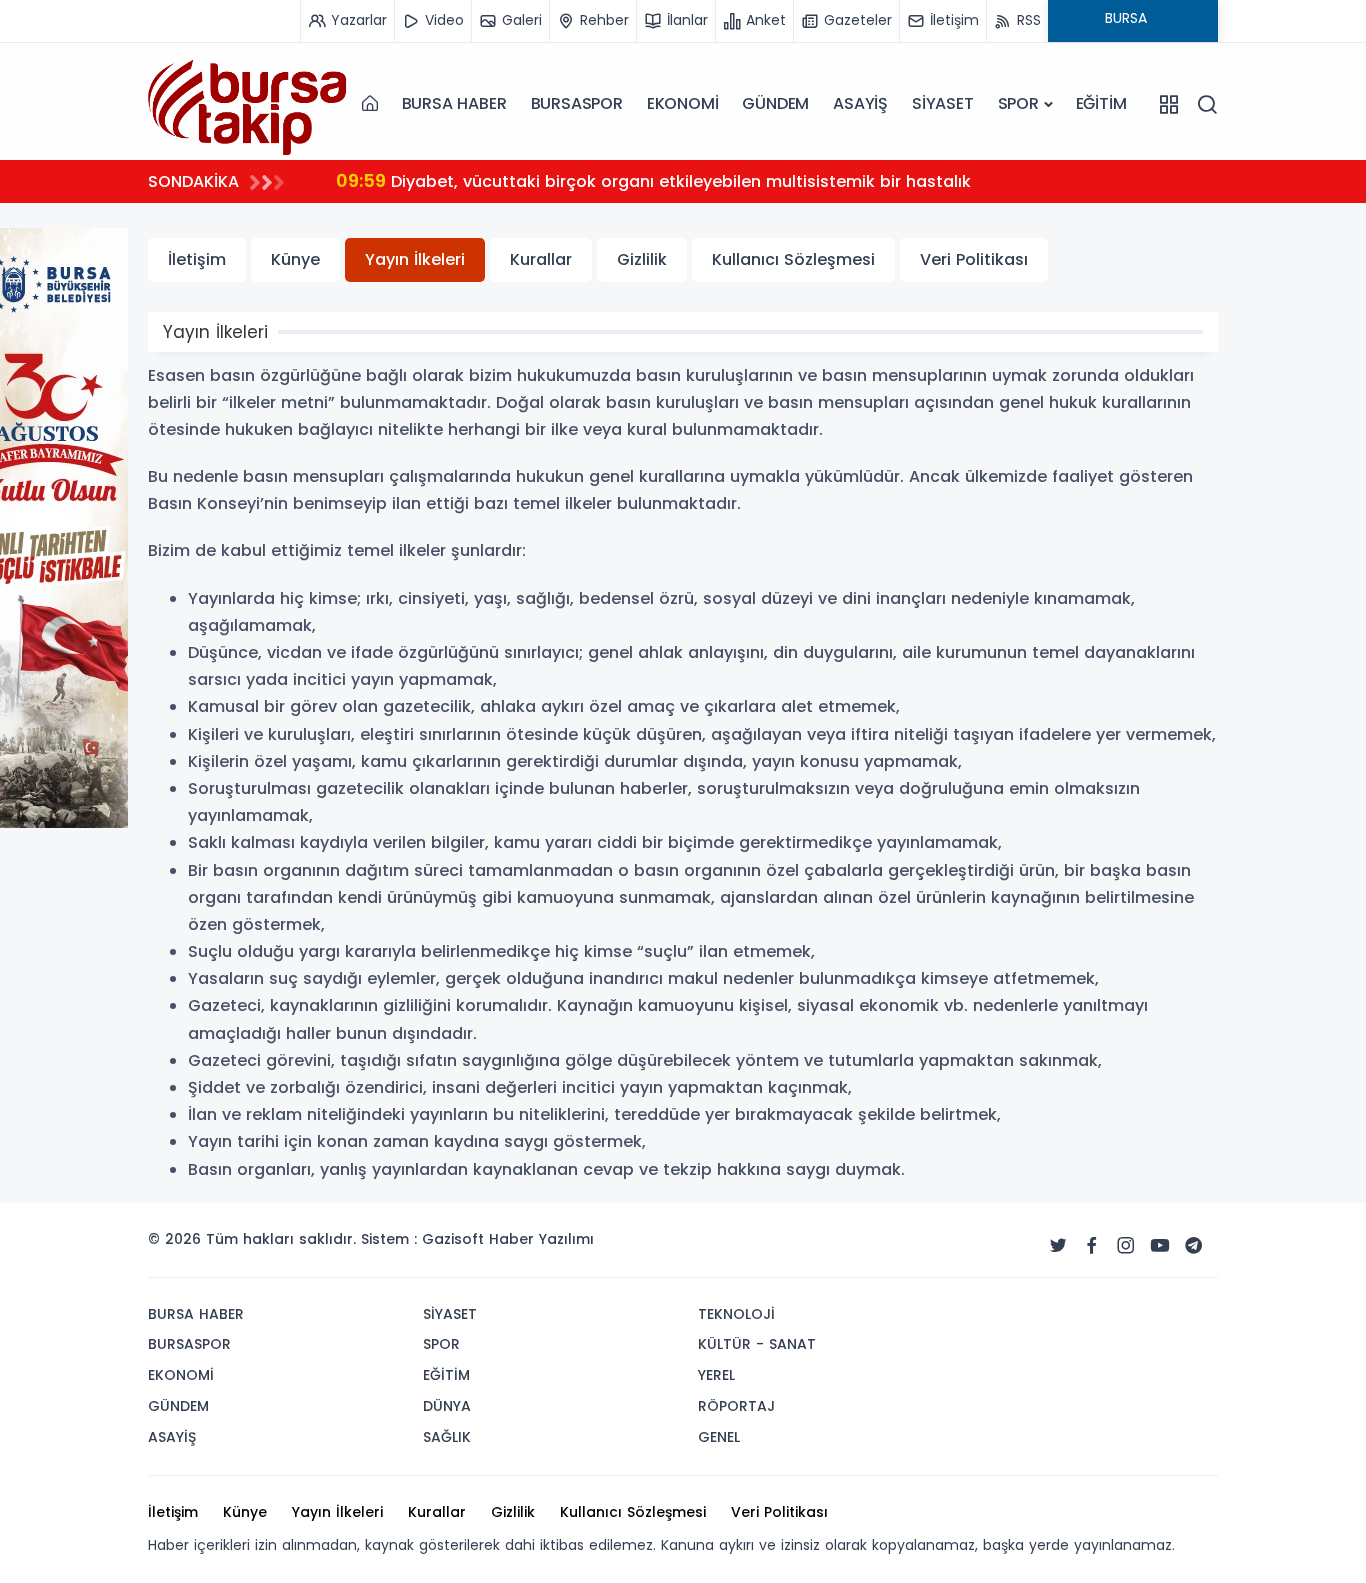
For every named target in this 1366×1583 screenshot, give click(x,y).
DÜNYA (447, 1406)
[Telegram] (1194, 1246)
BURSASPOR (577, 103)
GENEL (719, 1437)
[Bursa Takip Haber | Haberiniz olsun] (248, 103)
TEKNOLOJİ (736, 1314)
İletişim (197, 259)
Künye (295, 259)
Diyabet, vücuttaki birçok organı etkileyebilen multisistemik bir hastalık (653, 180)
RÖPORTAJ (736, 1406)
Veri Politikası (974, 259)
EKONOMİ (683, 103)
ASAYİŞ (860, 103)
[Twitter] (1058, 1246)
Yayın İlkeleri (415, 259)
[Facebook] (1092, 1246)
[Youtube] (1160, 1246)
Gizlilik (642, 259)
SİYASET (943, 103)
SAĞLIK (447, 1437)
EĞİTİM (1101, 103)
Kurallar (541, 259)
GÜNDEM (775, 103)
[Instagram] (1126, 1246)
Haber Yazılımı (541, 1239)
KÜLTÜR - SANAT (757, 1344)
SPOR (1018, 103)
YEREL (716, 1375)
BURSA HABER (454, 103)
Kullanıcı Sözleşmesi (793, 259)
